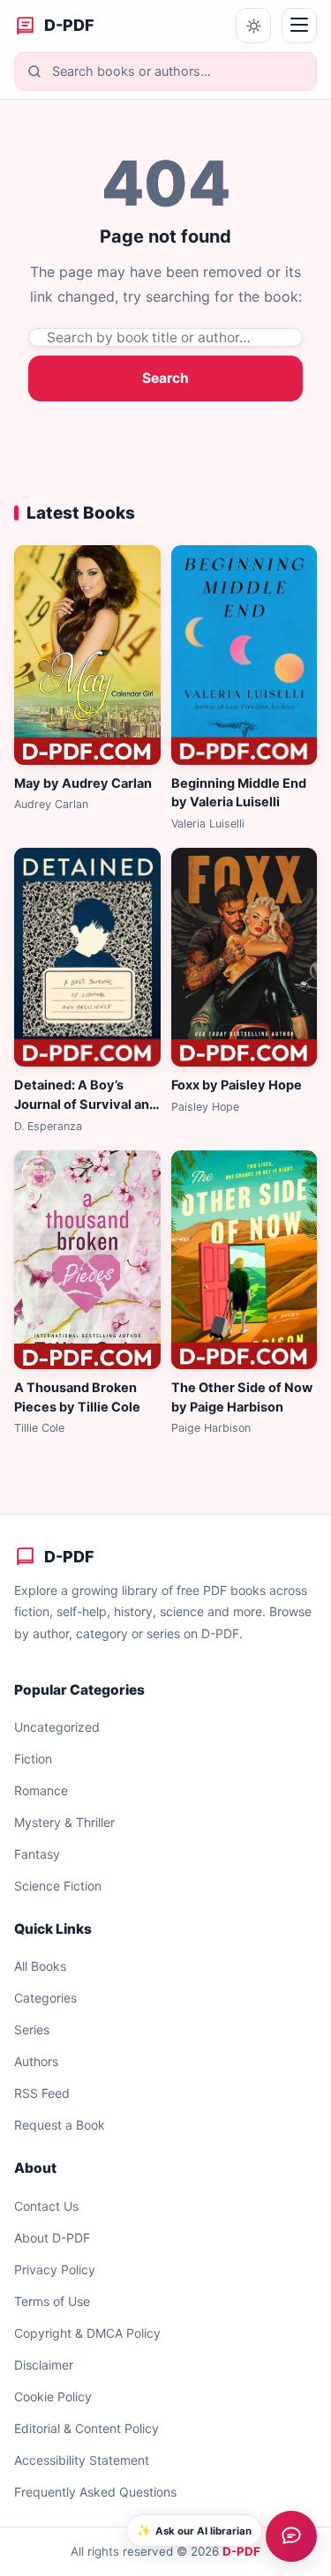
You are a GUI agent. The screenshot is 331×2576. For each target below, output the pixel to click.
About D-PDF (52, 2238)
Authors (36, 2061)
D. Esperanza (48, 1126)
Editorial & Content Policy (87, 2428)
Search (165, 378)
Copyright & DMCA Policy (87, 2333)
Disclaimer (44, 2365)
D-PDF (241, 2551)
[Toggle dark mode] (253, 26)
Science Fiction (58, 1886)
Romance (41, 1790)
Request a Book (60, 2125)
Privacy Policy (55, 2269)
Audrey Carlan (51, 804)
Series (32, 2029)
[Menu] (299, 26)
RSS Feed (42, 2093)
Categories (45, 1998)
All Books (40, 1966)
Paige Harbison (211, 1428)
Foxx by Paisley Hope (237, 1085)
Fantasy (37, 1854)
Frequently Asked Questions (95, 2492)
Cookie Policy (53, 2396)
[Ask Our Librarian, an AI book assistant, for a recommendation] (291, 2536)
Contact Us (46, 2206)
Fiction (33, 1759)
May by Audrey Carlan (83, 783)
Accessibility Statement (82, 2460)
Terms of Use (52, 2301)
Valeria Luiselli (208, 824)
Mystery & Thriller (64, 1822)
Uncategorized (57, 1727)
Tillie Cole (39, 1428)
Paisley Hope (205, 1107)
